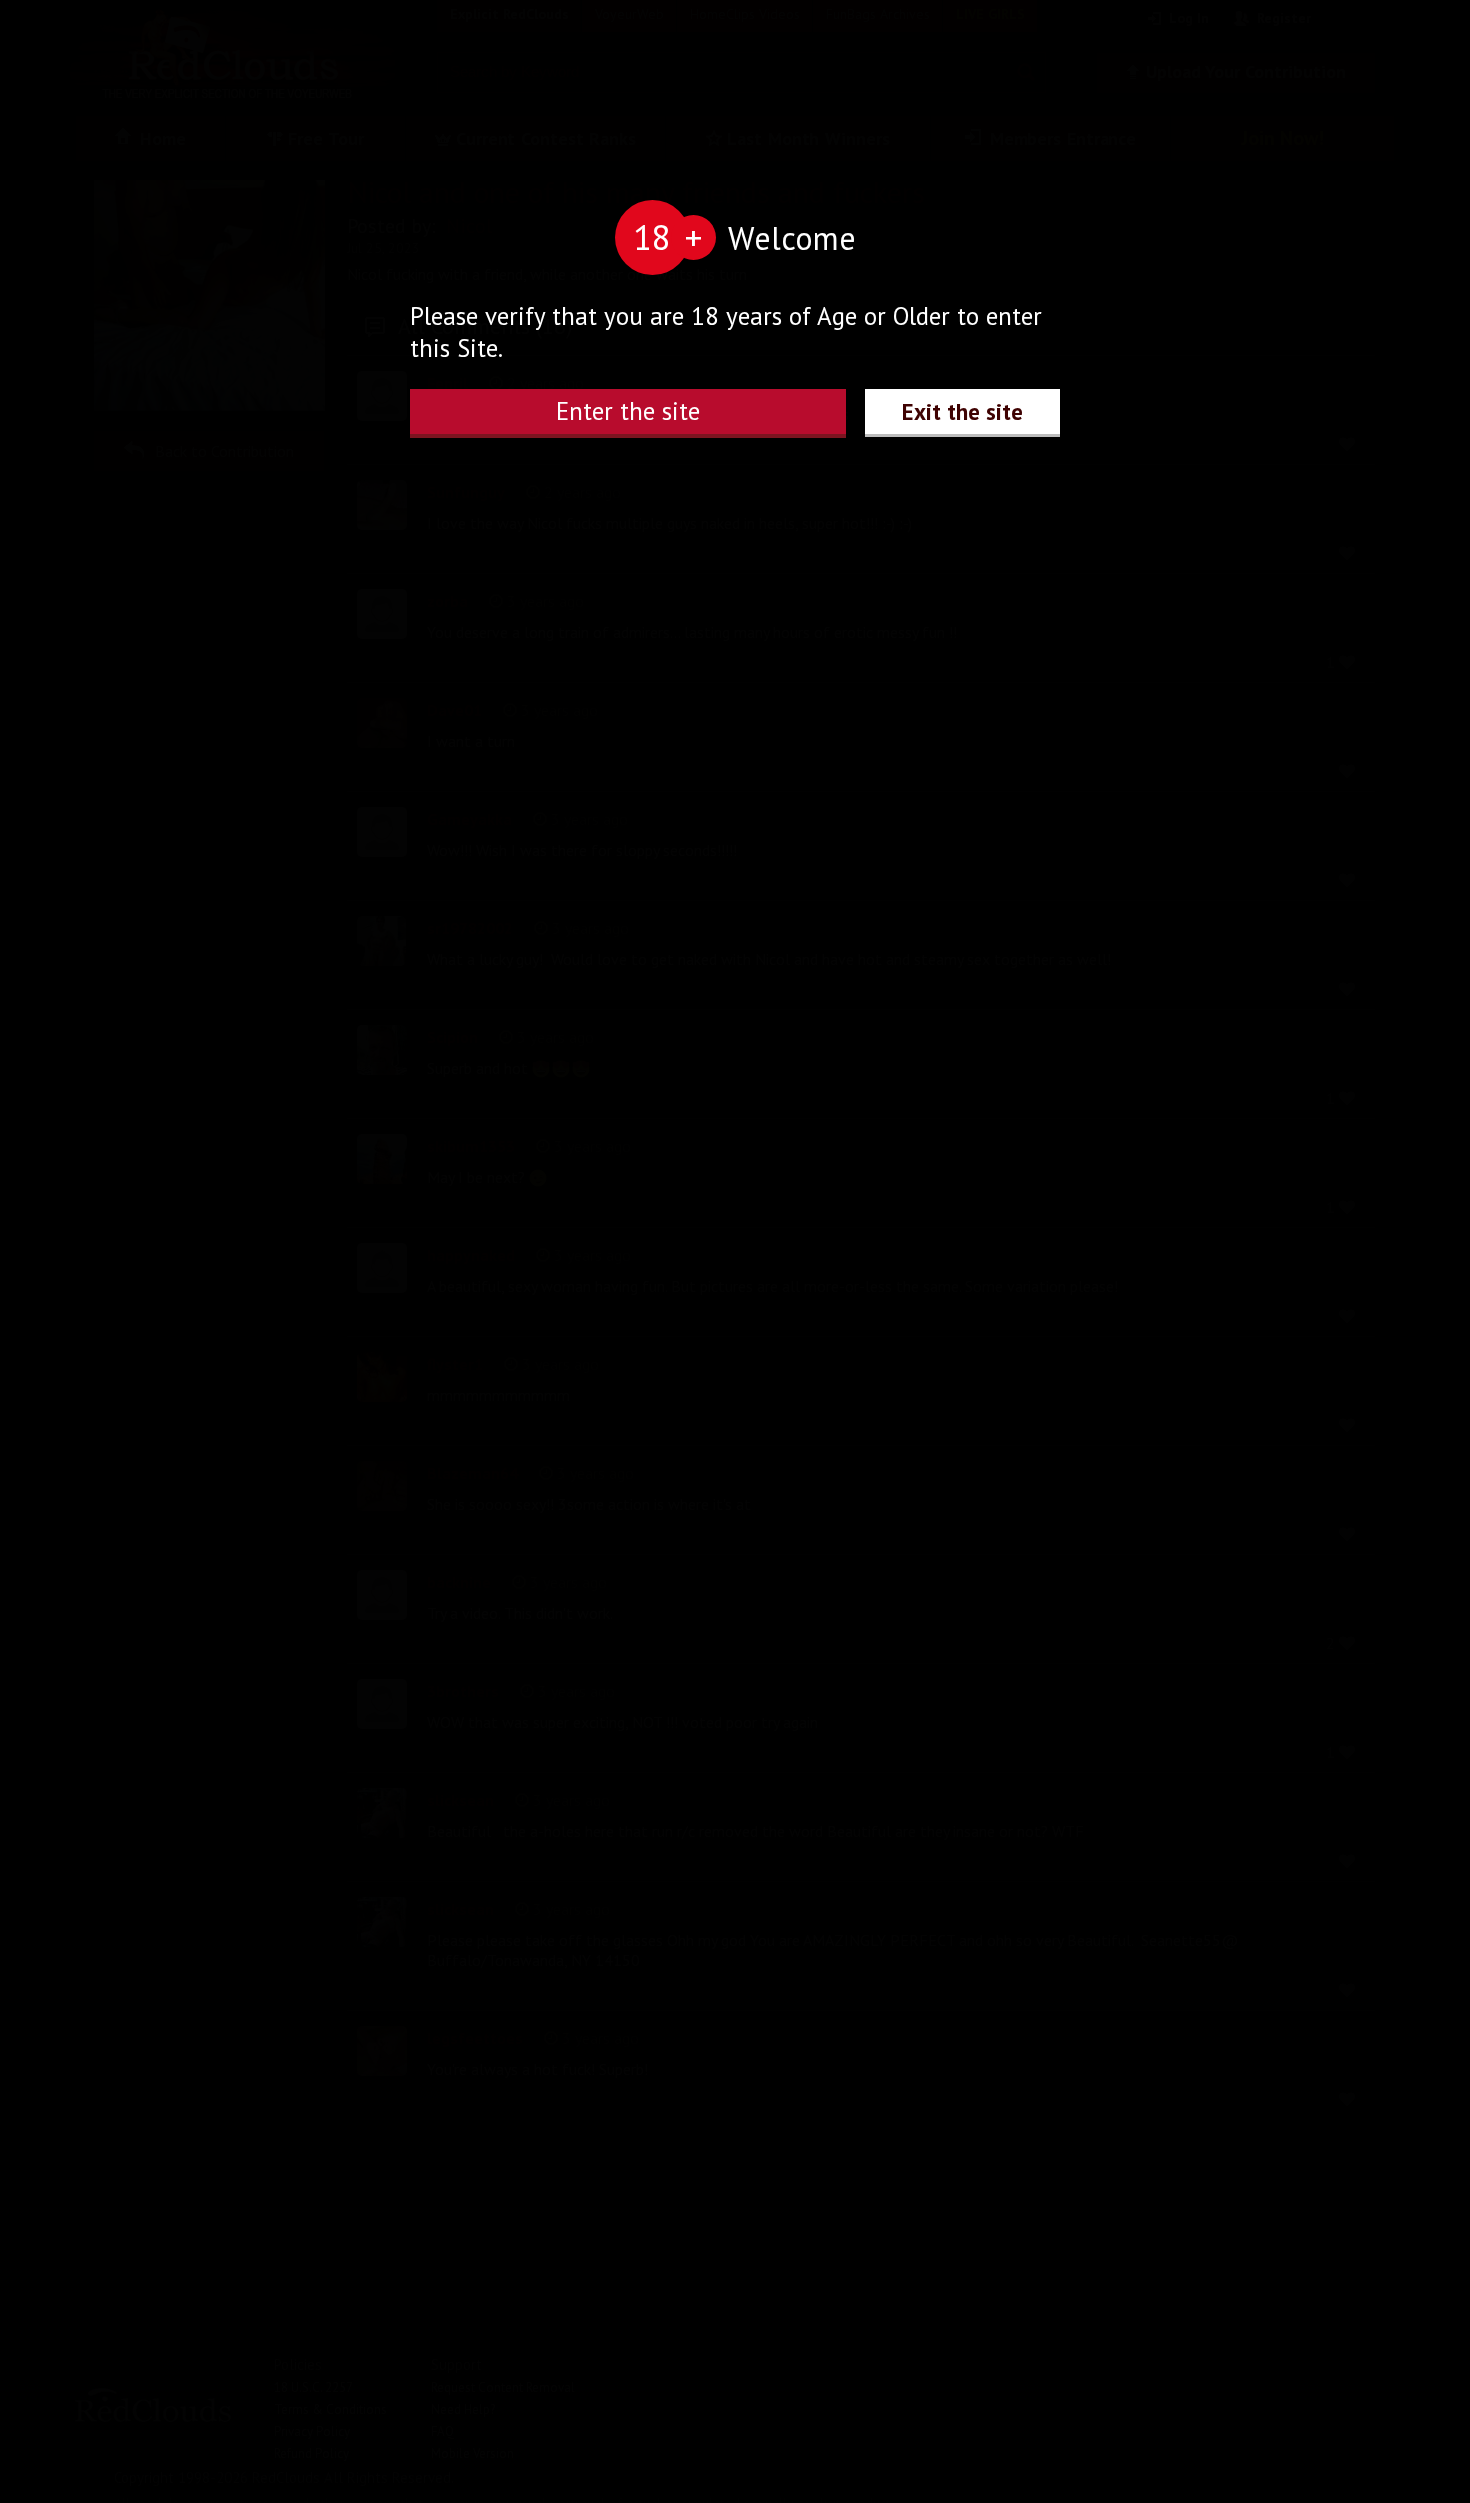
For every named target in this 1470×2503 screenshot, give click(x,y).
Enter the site (628, 411)
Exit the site (962, 411)
